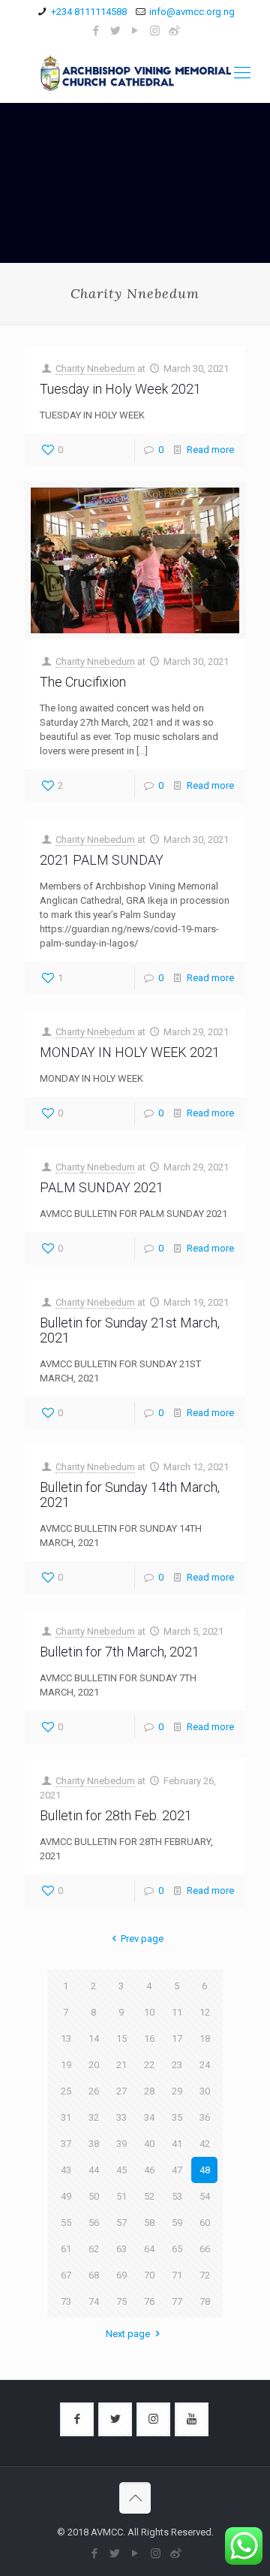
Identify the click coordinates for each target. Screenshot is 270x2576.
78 (205, 2301)
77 (177, 2301)
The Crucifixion (83, 682)
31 (66, 2117)
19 (66, 2065)
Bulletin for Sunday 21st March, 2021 (130, 1330)
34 (149, 2117)
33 (121, 2117)
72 (205, 2275)
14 (94, 2038)
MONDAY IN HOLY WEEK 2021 (130, 1052)
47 (177, 2170)
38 (94, 2144)
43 (66, 2170)
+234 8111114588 (89, 12)
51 (121, 2196)
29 (177, 2091)
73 (66, 2301)
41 (177, 2144)
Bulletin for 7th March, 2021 (120, 1652)
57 (121, 2223)
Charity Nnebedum (95, 368)
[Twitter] (116, 31)
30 (205, 2091)
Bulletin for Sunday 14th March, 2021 (130, 1495)
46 (149, 2170)
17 (177, 2038)
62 (94, 2249)
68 (94, 2275)
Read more (210, 450)
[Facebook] (96, 31)
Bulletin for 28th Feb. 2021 (116, 1815)
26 (94, 2091)
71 (177, 2275)
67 (66, 2275)
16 (149, 2038)
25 (66, 2091)
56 (94, 2223)
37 (66, 2144)
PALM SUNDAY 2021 (102, 1187)
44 (94, 2170)
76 (149, 2301)
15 (121, 2038)
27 (121, 2091)
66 (205, 2249)
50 (94, 2196)
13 (66, 2038)
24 (205, 2065)
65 (177, 2249)
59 (177, 2223)
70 (149, 2275)
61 (66, 2249)
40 (149, 2144)
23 (177, 2065)
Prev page (142, 1939)
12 (205, 2012)
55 (66, 2223)
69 (121, 2275)
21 (121, 2065)
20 (94, 2065)
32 (94, 2117)
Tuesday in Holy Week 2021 (120, 389)
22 (149, 2065)
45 (121, 2170)
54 (205, 2196)
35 (177, 2117)
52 (149, 2196)
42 (205, 2144)
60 (205, 2223)
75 (121, 2301)
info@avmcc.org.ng (192, 12)
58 (149, 2223)
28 (149, 2091)
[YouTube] (135, 31)
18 (205, 2038)
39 (121, 2144)
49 (66, 2196)
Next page (128, 2334)
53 (177, 2196)
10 (149, 2012)
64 (149, 2249)
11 (177, 2012)
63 (121, 2249)
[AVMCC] (135, 73)
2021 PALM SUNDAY (102, 860)
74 (94, 2301)
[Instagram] (155, 31)
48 (205, 2170)
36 (205, 2117)
